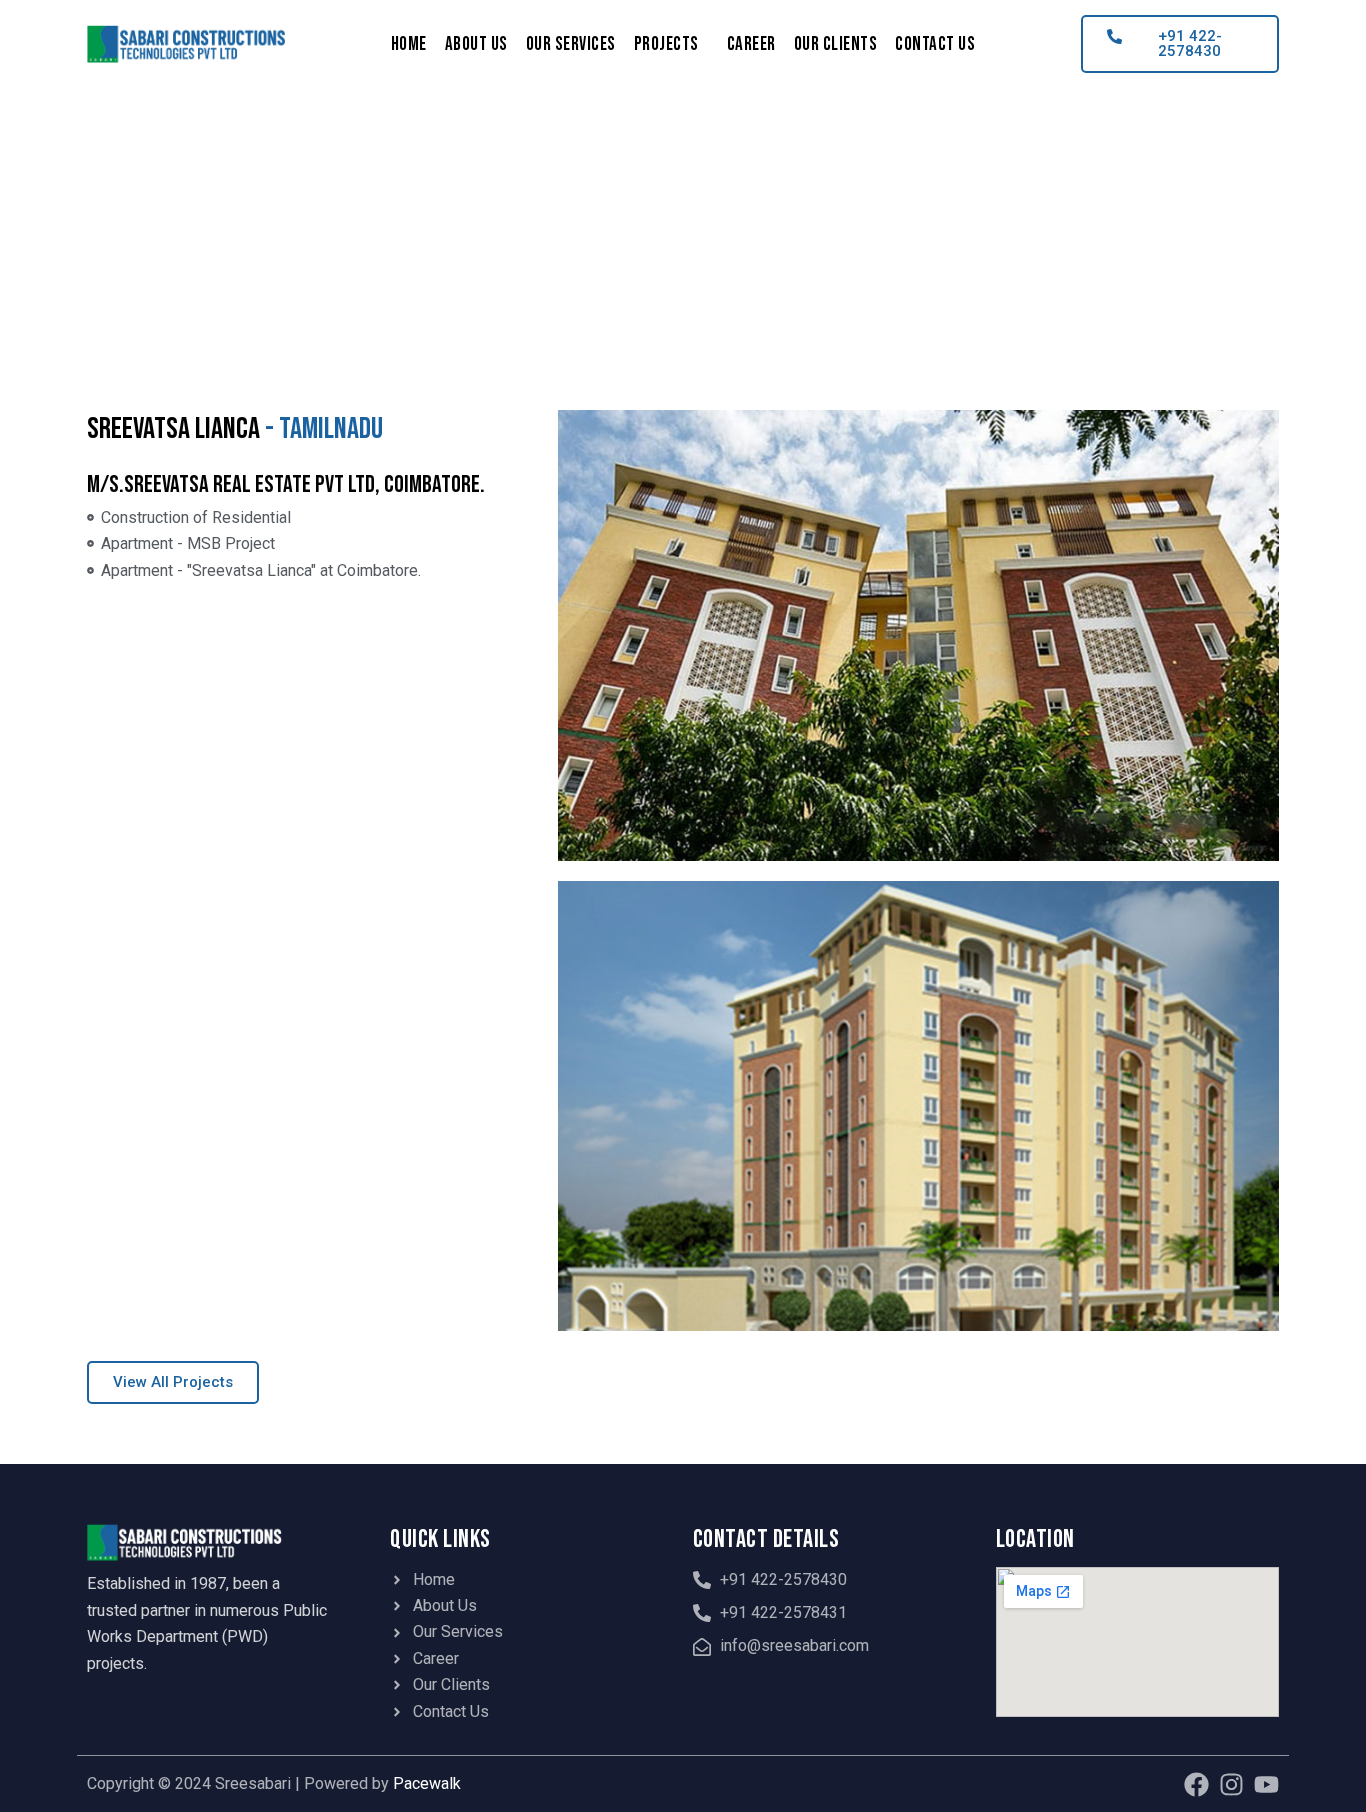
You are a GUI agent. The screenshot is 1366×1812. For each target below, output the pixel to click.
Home (409, 44)
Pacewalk (427, 1783)
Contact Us (935, 44)
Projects (666, 44)
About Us (476, 44)
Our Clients (836, 44)
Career (751, 44)
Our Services (571, 44)
